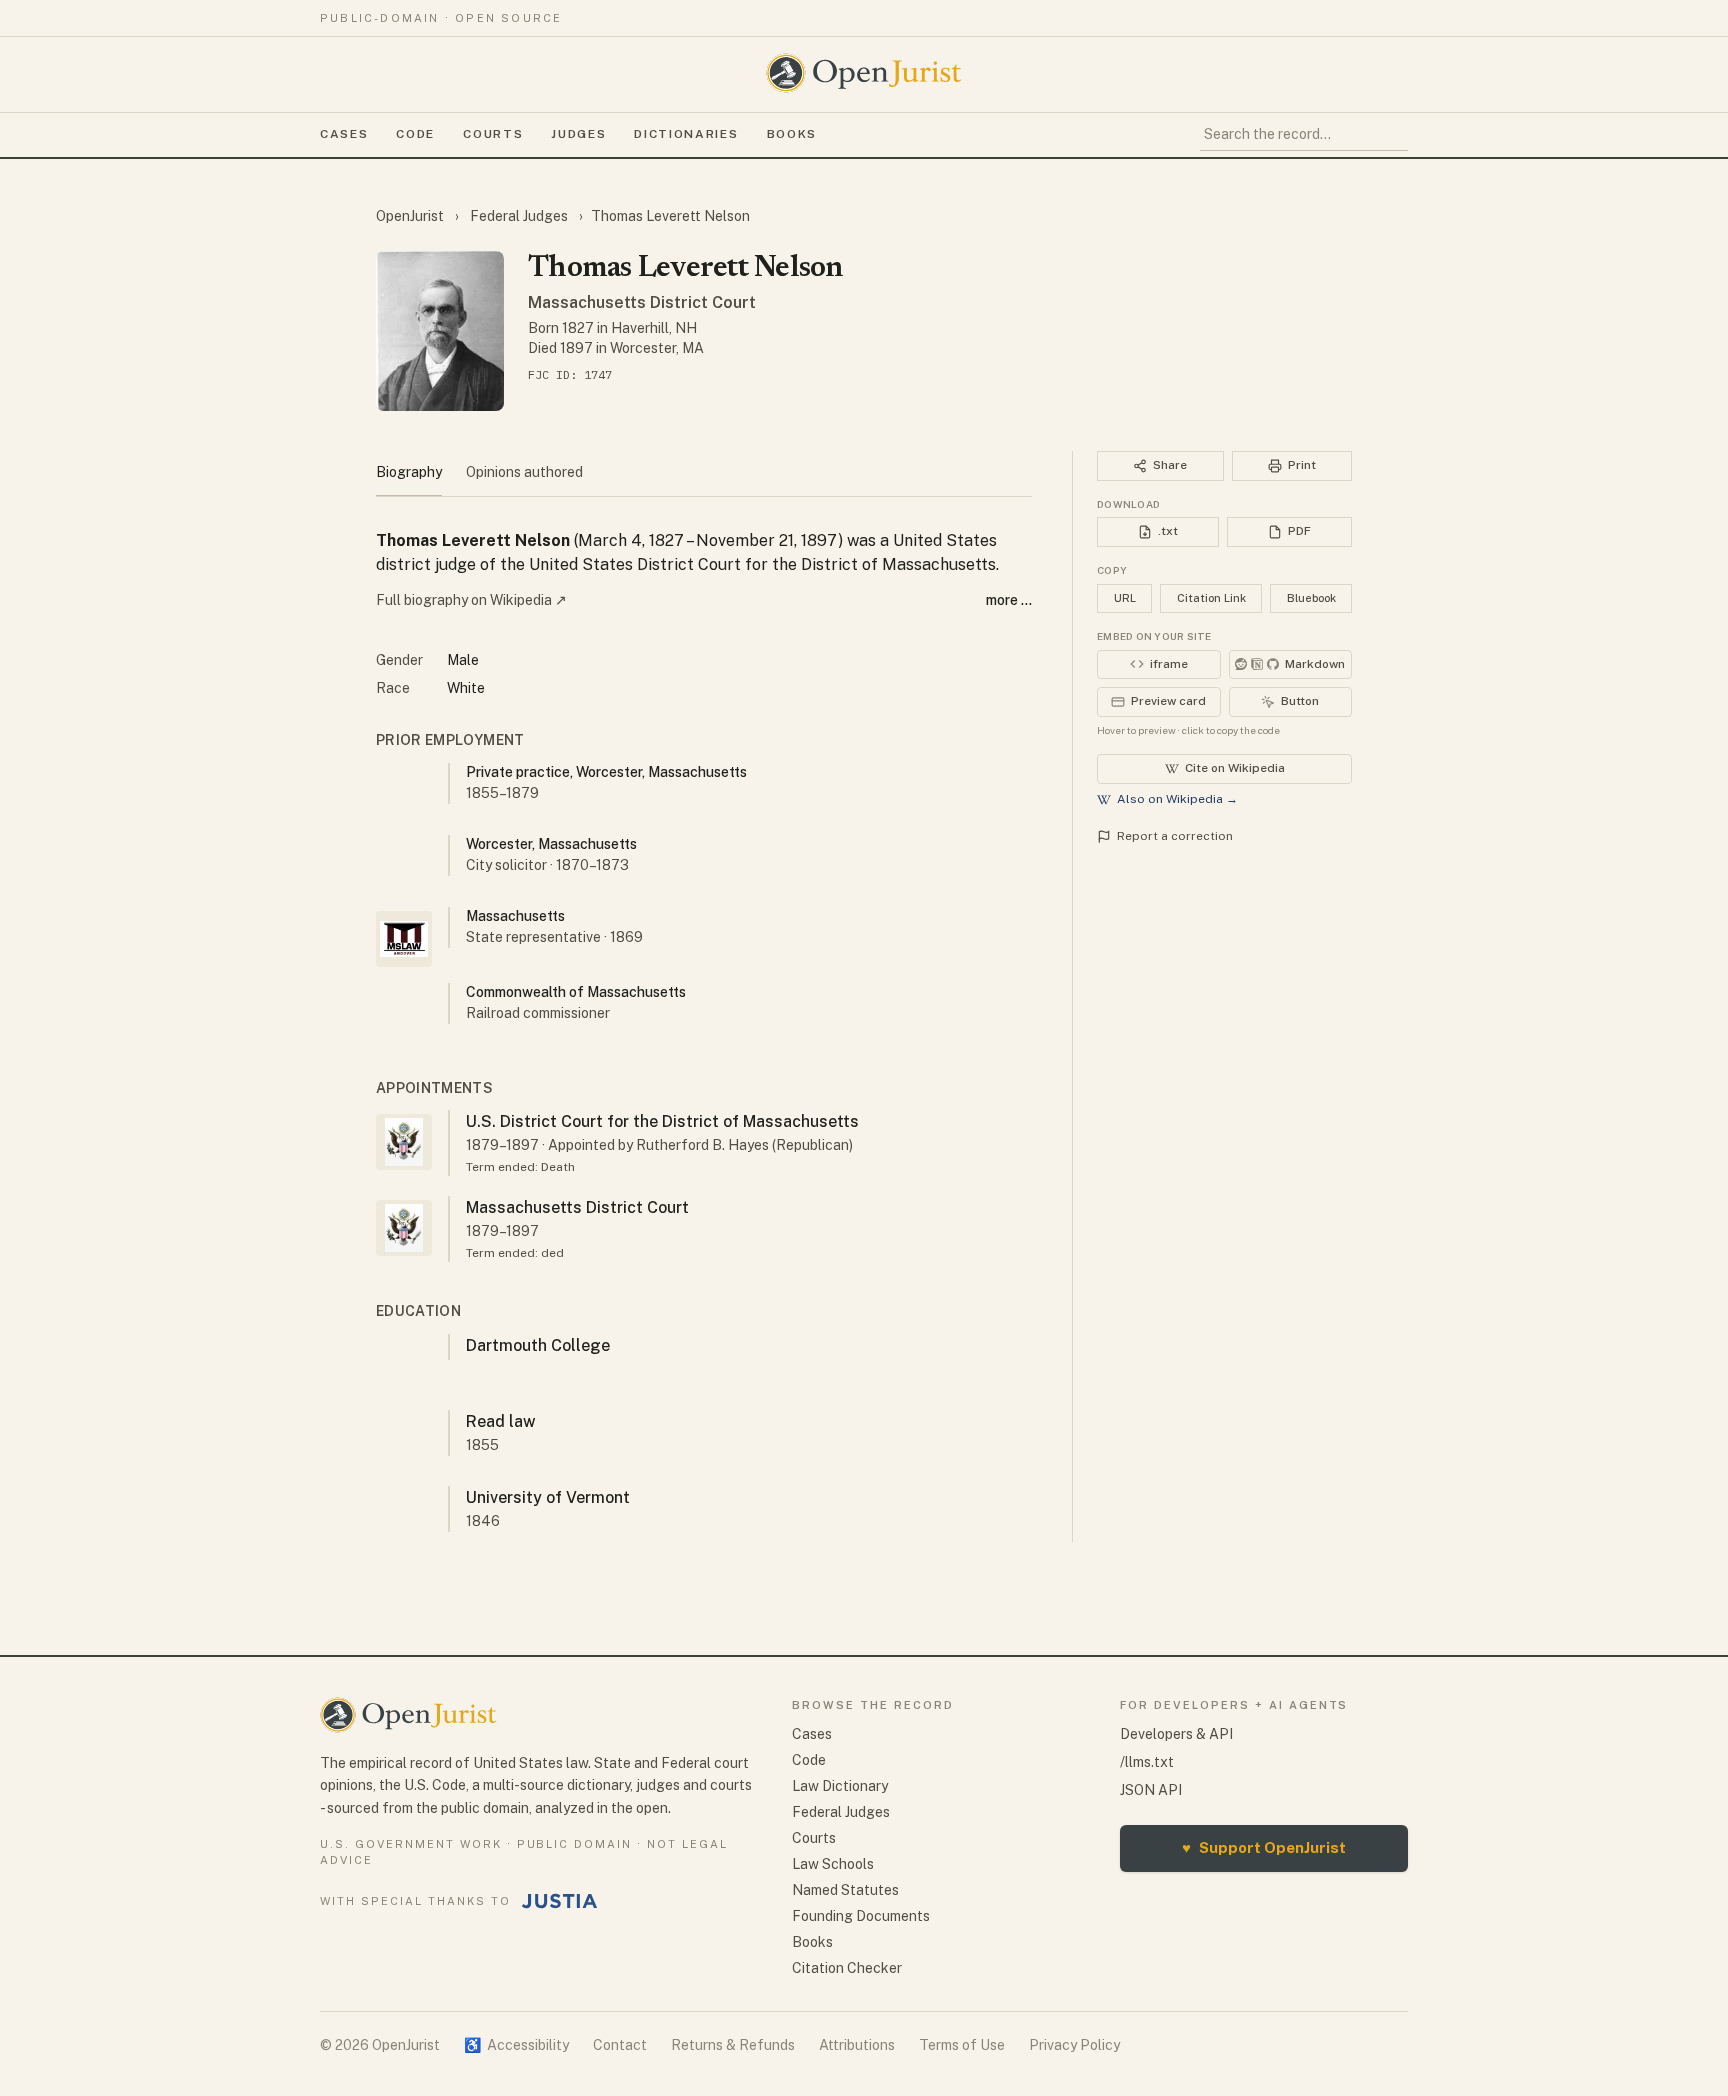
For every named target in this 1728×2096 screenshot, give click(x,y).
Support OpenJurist (1264, 1847)
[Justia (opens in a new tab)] (560, 1901)
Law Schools (833, 1864)
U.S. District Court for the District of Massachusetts (662, 1121)
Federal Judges (519, 216)
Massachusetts (515, 916)
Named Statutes (845, 1890)
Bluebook (1311, 598)
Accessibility (516, 2045)
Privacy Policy (1074, 2045)
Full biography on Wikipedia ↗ (471, 600)
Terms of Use (962, 2045)
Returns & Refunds (733, 2045)
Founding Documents (861, 1916)
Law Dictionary (840, 1786)
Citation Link (1211, 598)
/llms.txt (1147, 1762)
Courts (493, 134)
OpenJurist (411, 216)
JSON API (1151, 1790)
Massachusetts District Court (642, 302)
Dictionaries (686, 134)
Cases (344, 134)
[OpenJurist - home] (864, 73)
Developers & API (1176, 1734)
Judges (578, 134)
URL (1125, 598)
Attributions (857, 2045)
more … (1009, 600)
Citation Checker (847, 1968)
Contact (620, 2045)
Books (792, 134)
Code (415, 134)
